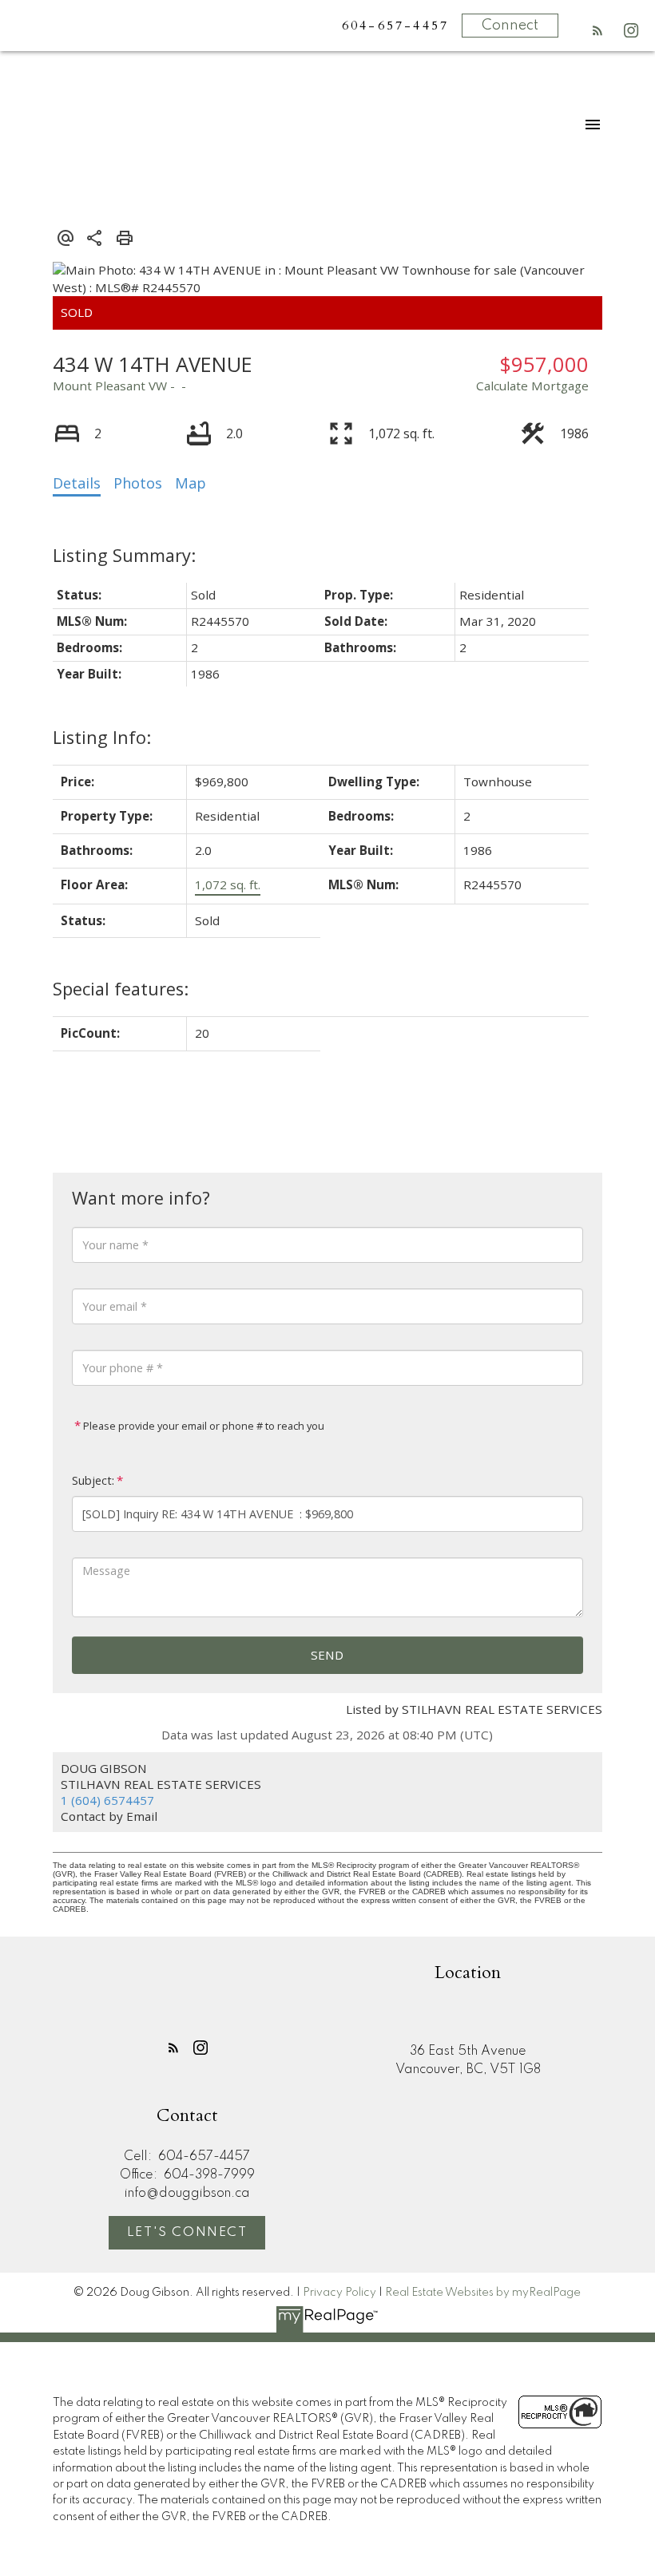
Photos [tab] (138, 483)
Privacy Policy (339, 2293)
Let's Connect (187, 2233)
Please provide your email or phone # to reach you (202, 1426)
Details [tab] (77, 483)
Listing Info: (102, 737)
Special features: (121, 989)
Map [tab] (191, 483)
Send (327, 1655)
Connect (510, 26)
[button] (597, 30)
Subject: (93, 1480)
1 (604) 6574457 (107, 1800)
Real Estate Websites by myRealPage (483, 2293)
